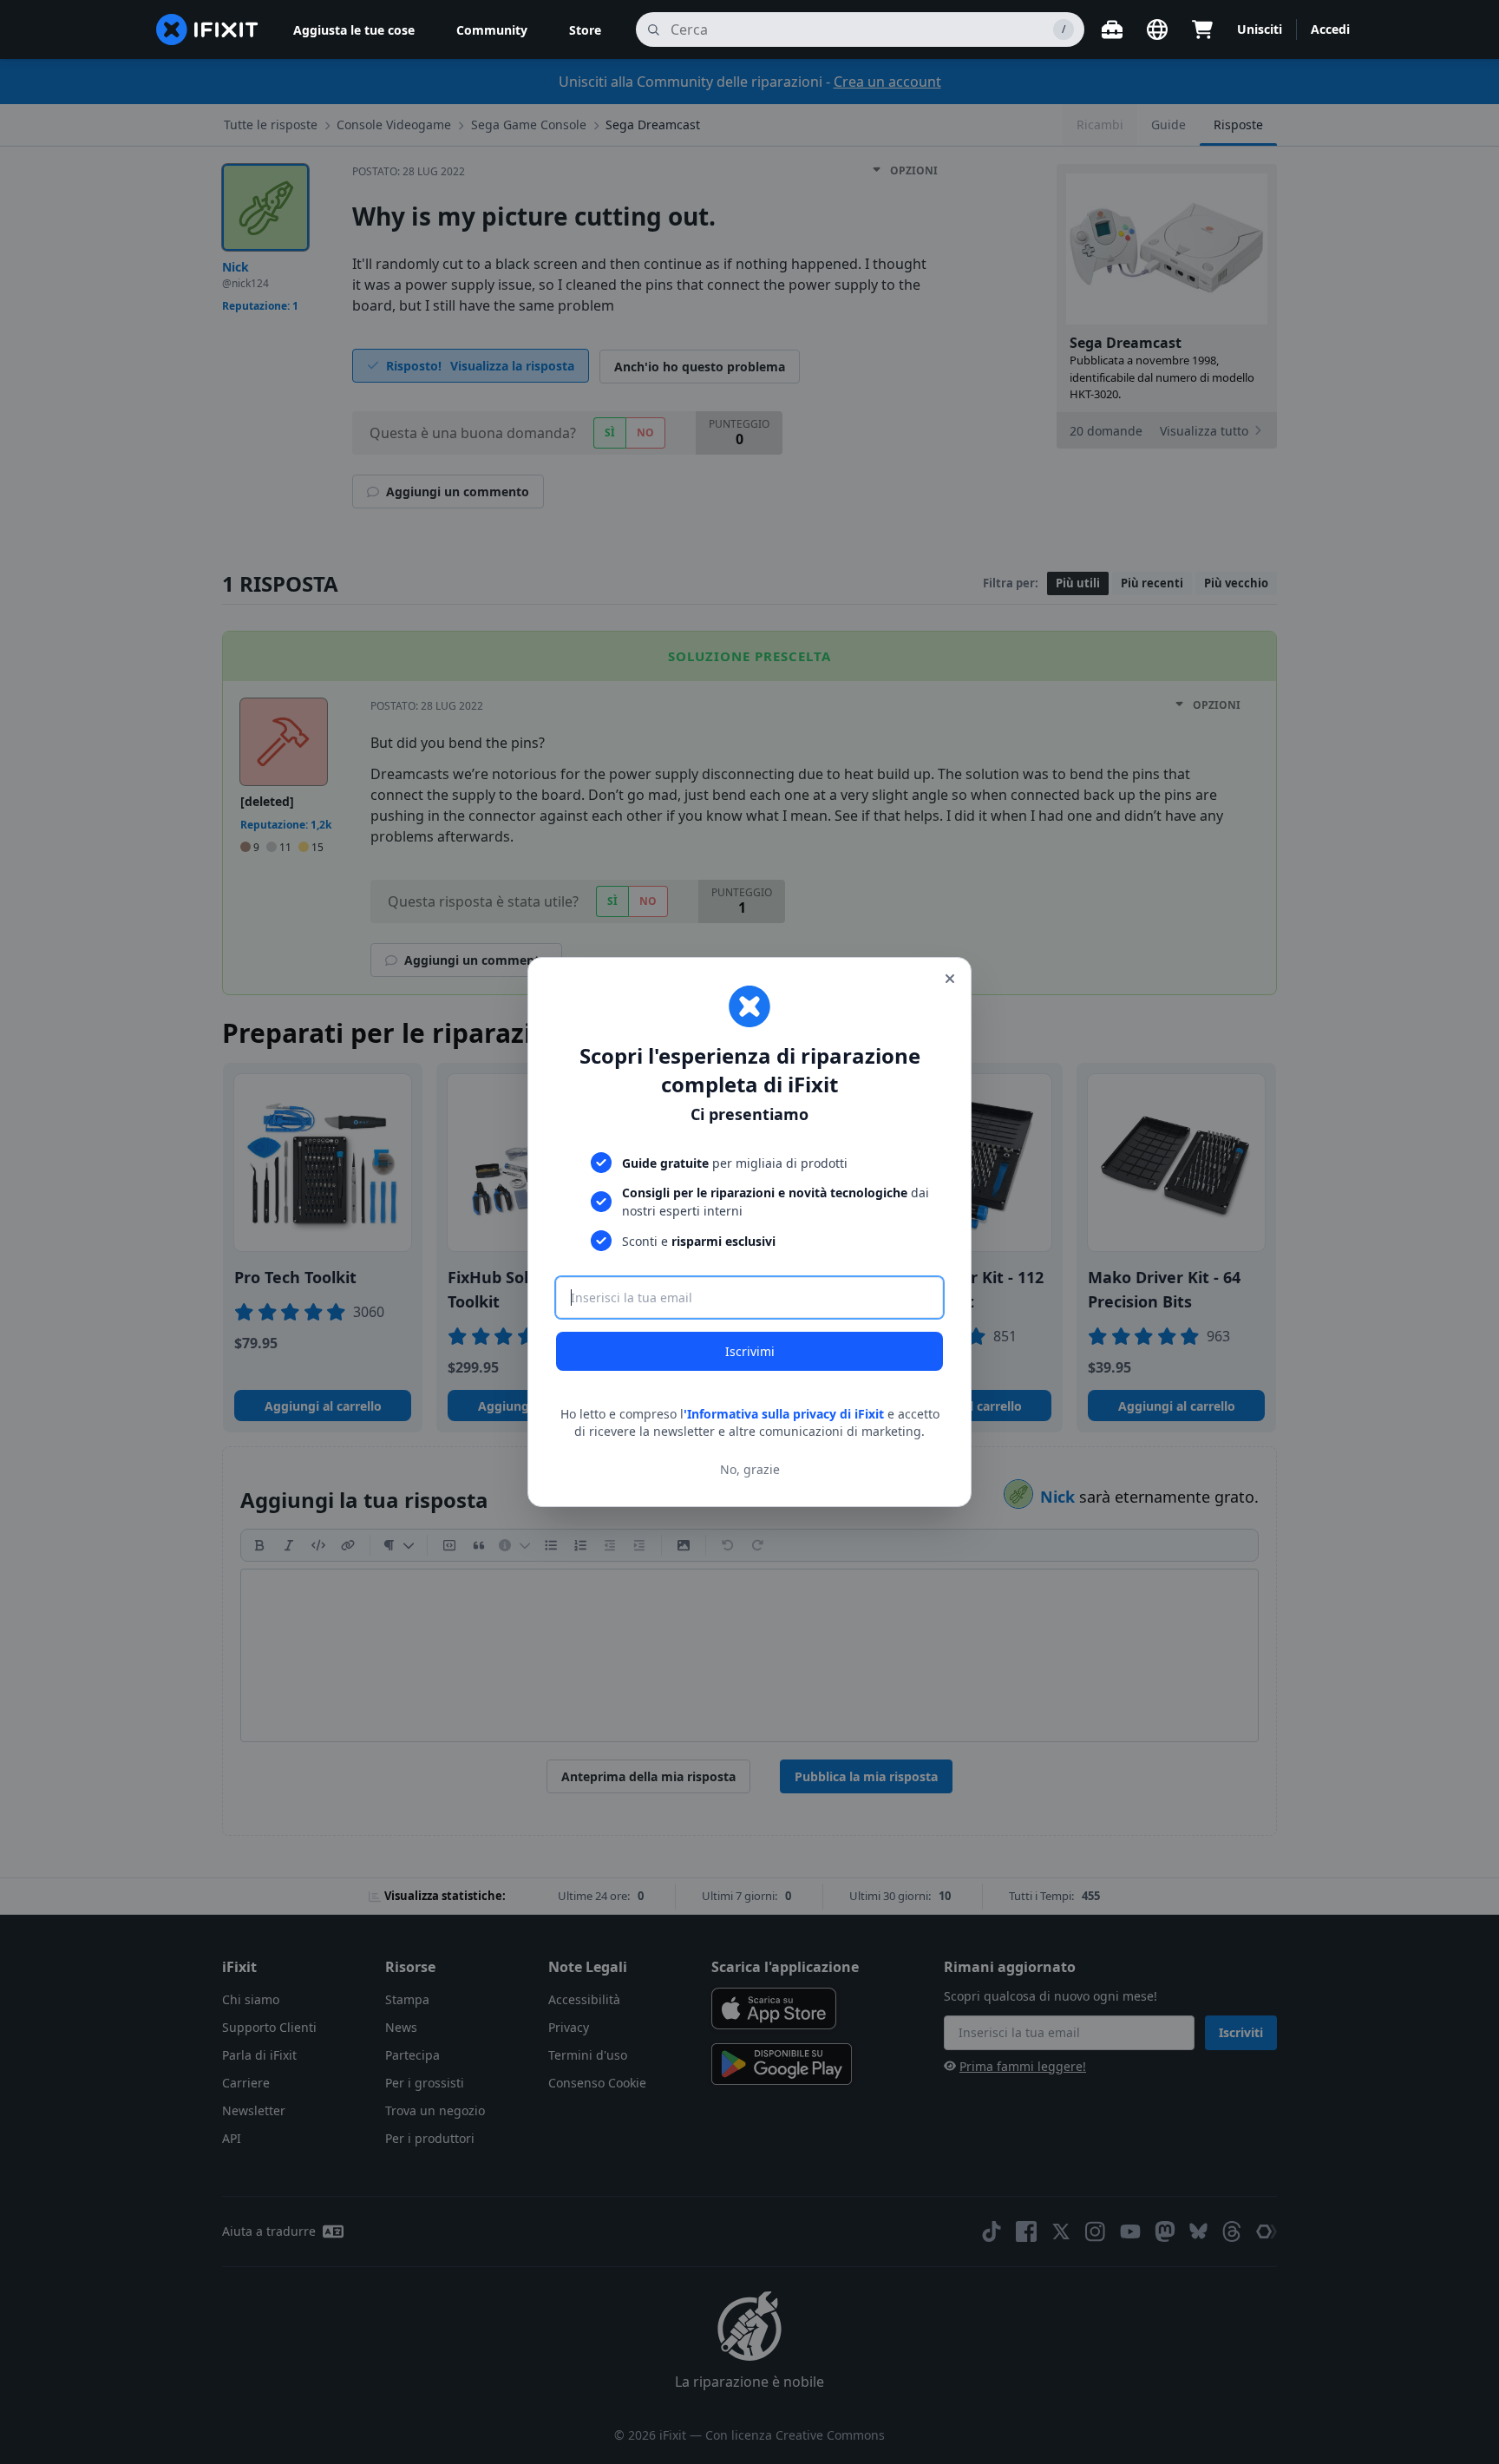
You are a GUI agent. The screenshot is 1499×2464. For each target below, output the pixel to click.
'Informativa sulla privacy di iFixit (784, 1414)
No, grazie (750, 1469)
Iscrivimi (750, 1351)
